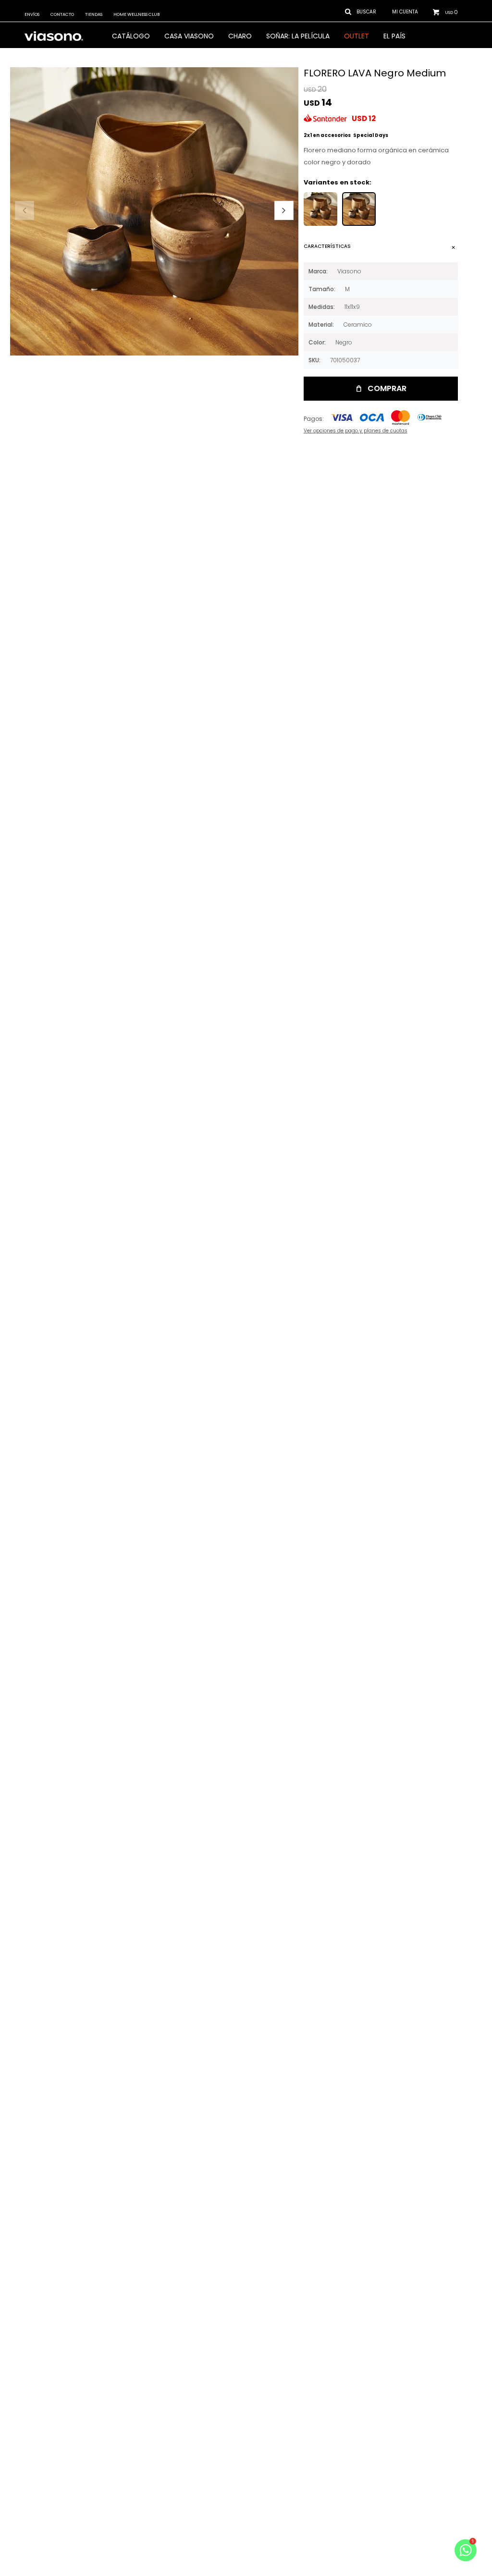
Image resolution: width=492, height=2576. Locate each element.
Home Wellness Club (136, 14)
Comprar (387, 388)
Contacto (62, 14)
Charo (240, 36)
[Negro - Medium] (359, 209)
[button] (284, 210)
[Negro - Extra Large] (320, 209)
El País (394, 36)
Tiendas (94, 14)
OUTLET (357, 36)
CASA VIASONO (189, 36)
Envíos (32, 14)
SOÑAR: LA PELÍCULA (298, 36)
